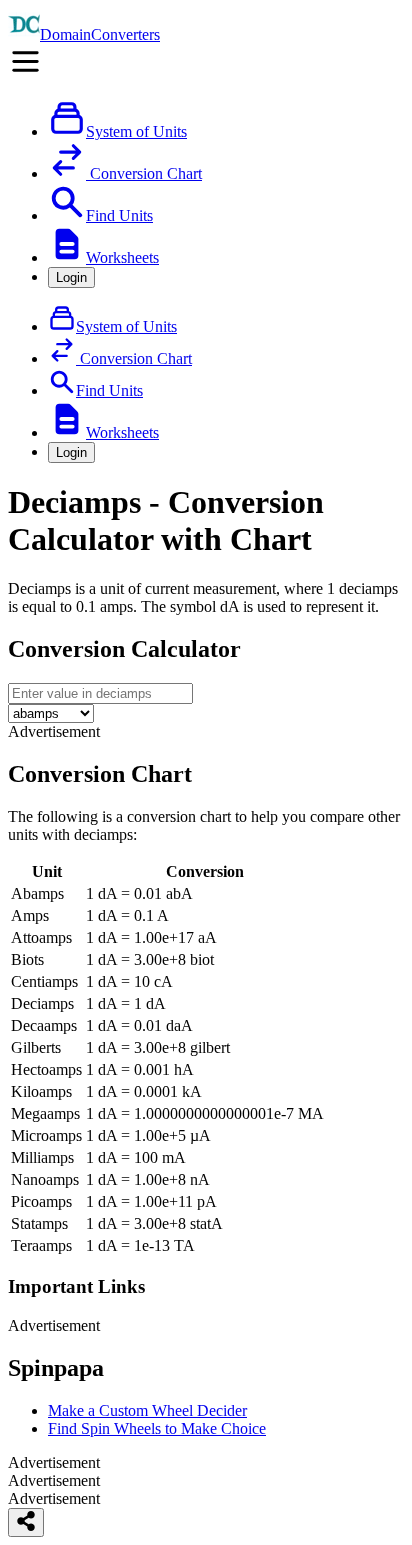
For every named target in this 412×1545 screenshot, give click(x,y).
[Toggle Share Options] (26, 1522)
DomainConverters (100, 34)
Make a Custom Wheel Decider (147, 1410)
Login (71, 277)
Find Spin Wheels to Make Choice (157, 1428)
